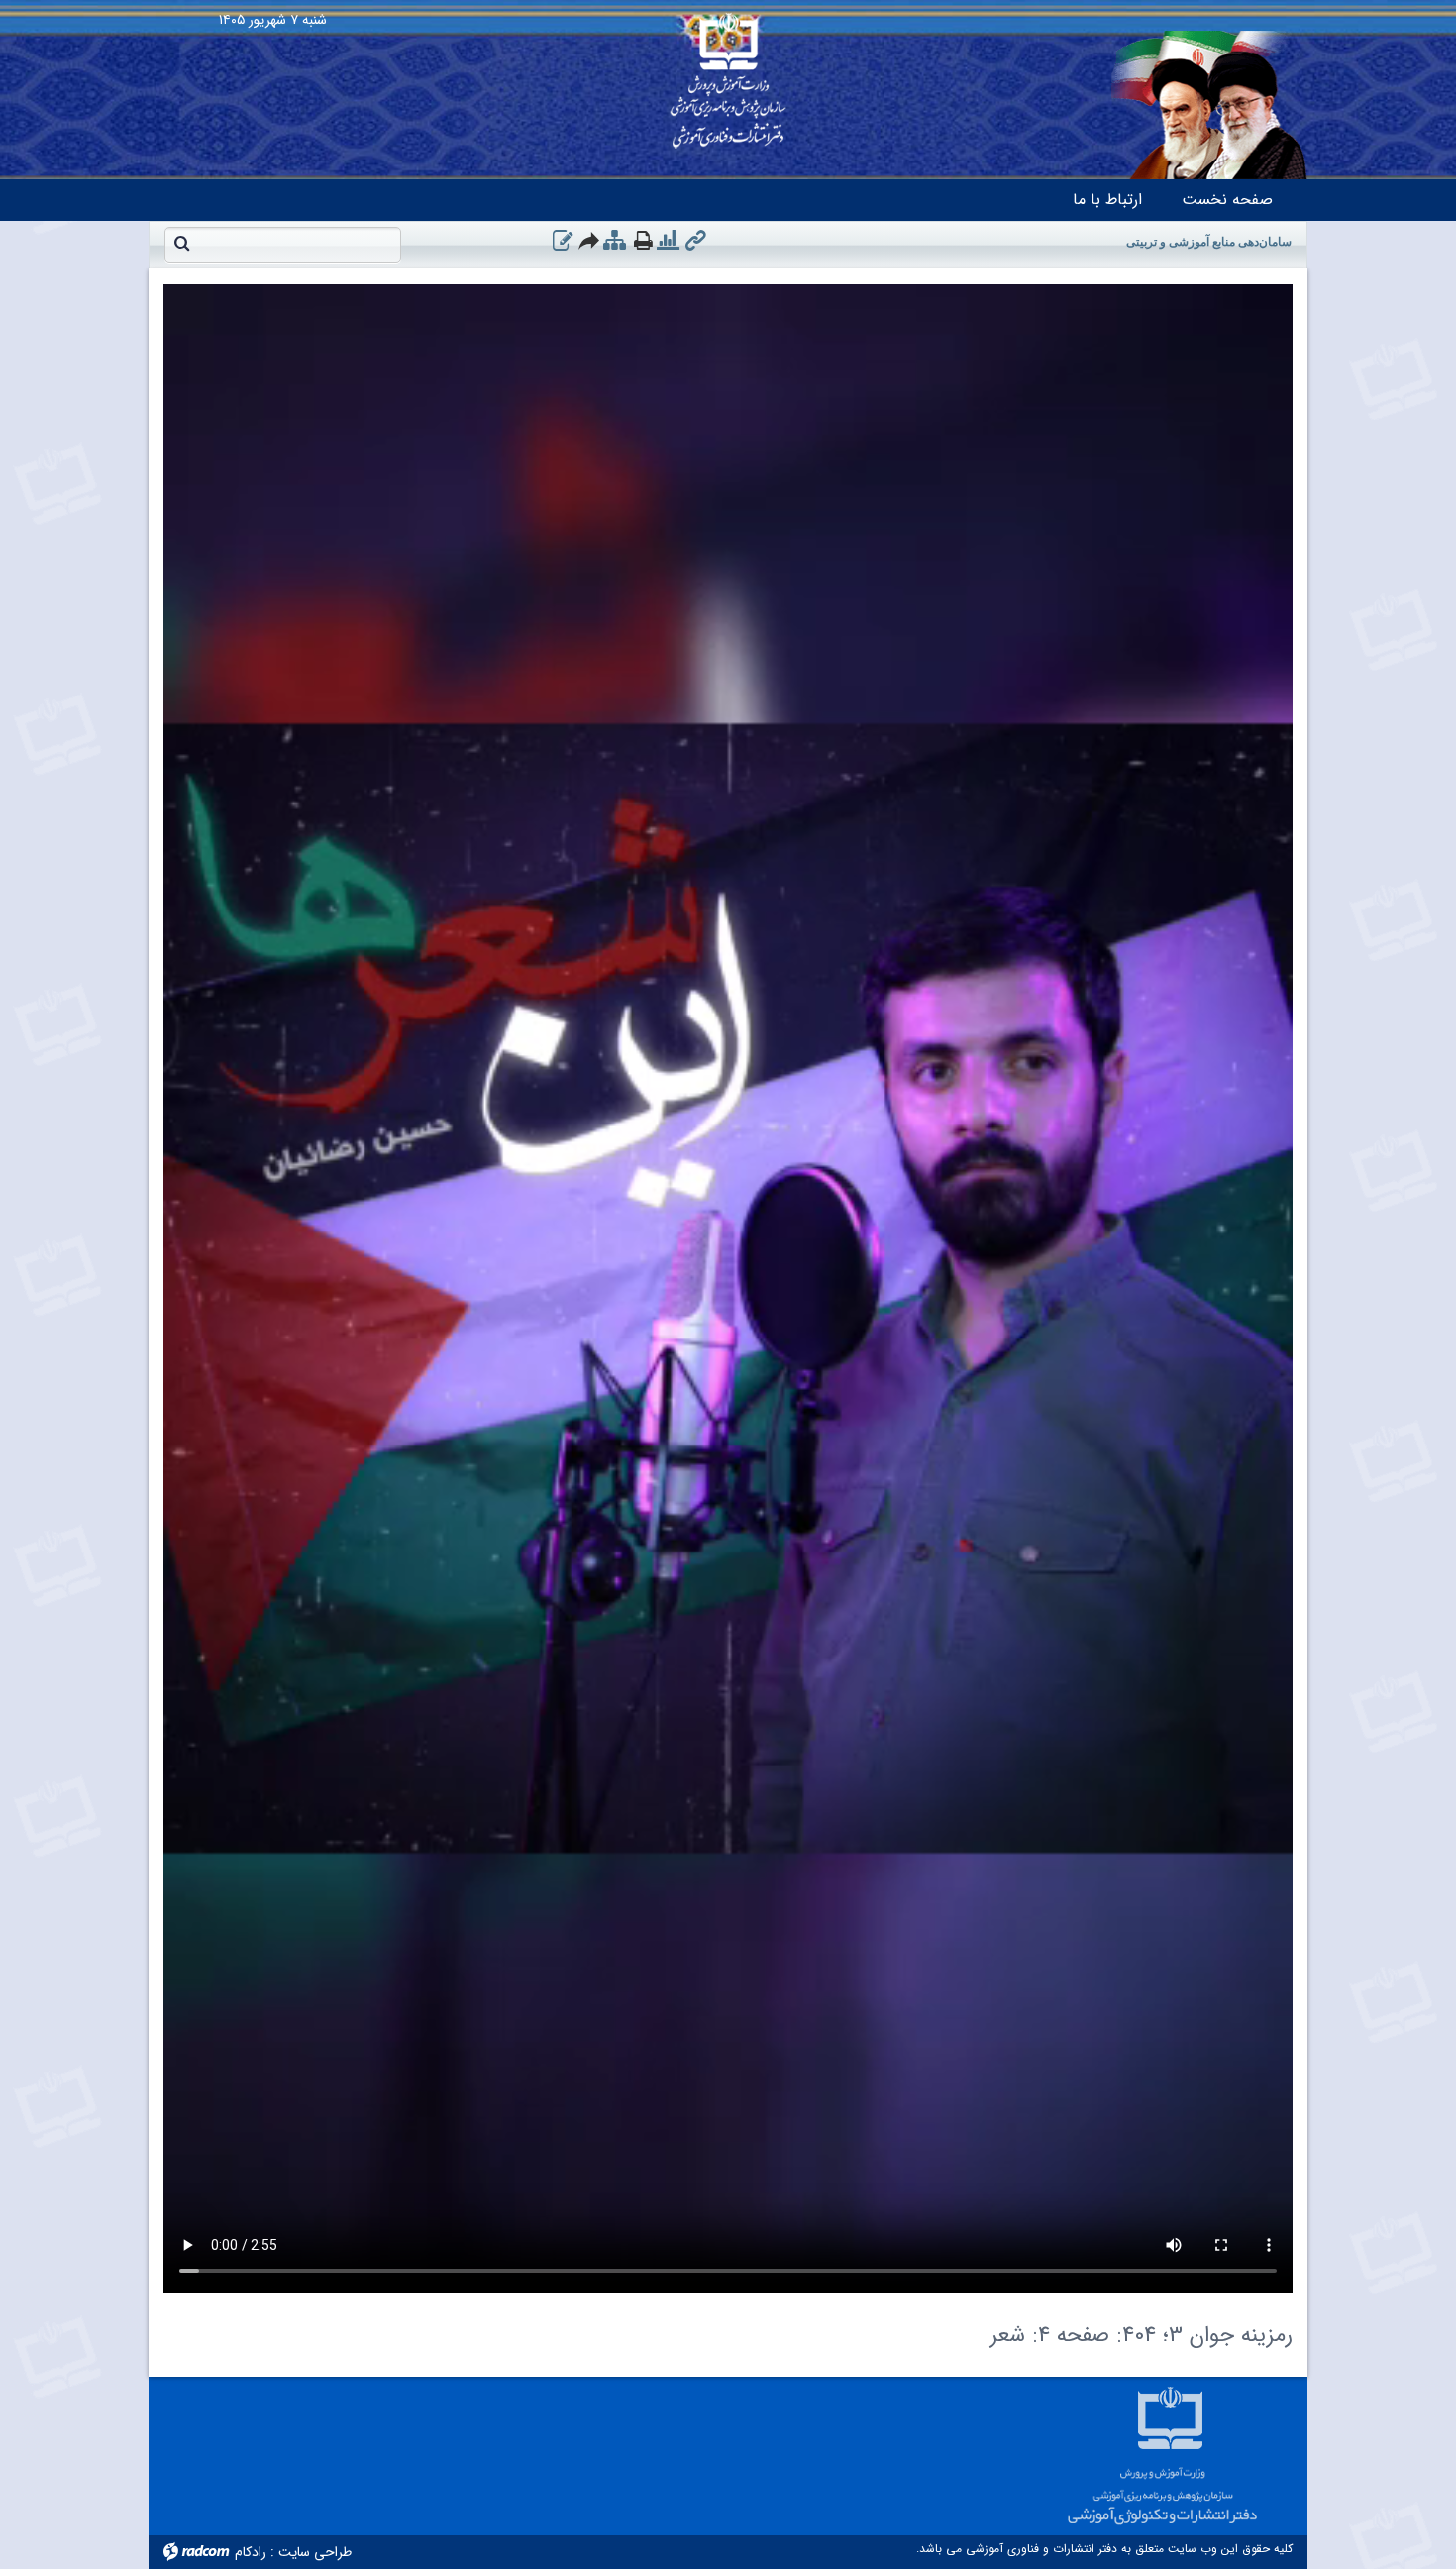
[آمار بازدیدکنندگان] (668, 241)
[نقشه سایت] (615, 241)
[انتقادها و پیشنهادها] (563, 241)
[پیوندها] (696, 241)
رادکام (251, 2552)
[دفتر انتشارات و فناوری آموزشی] (728, 74)
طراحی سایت (315, 2552)
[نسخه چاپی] (643, 240)
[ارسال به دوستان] (590, 240)
